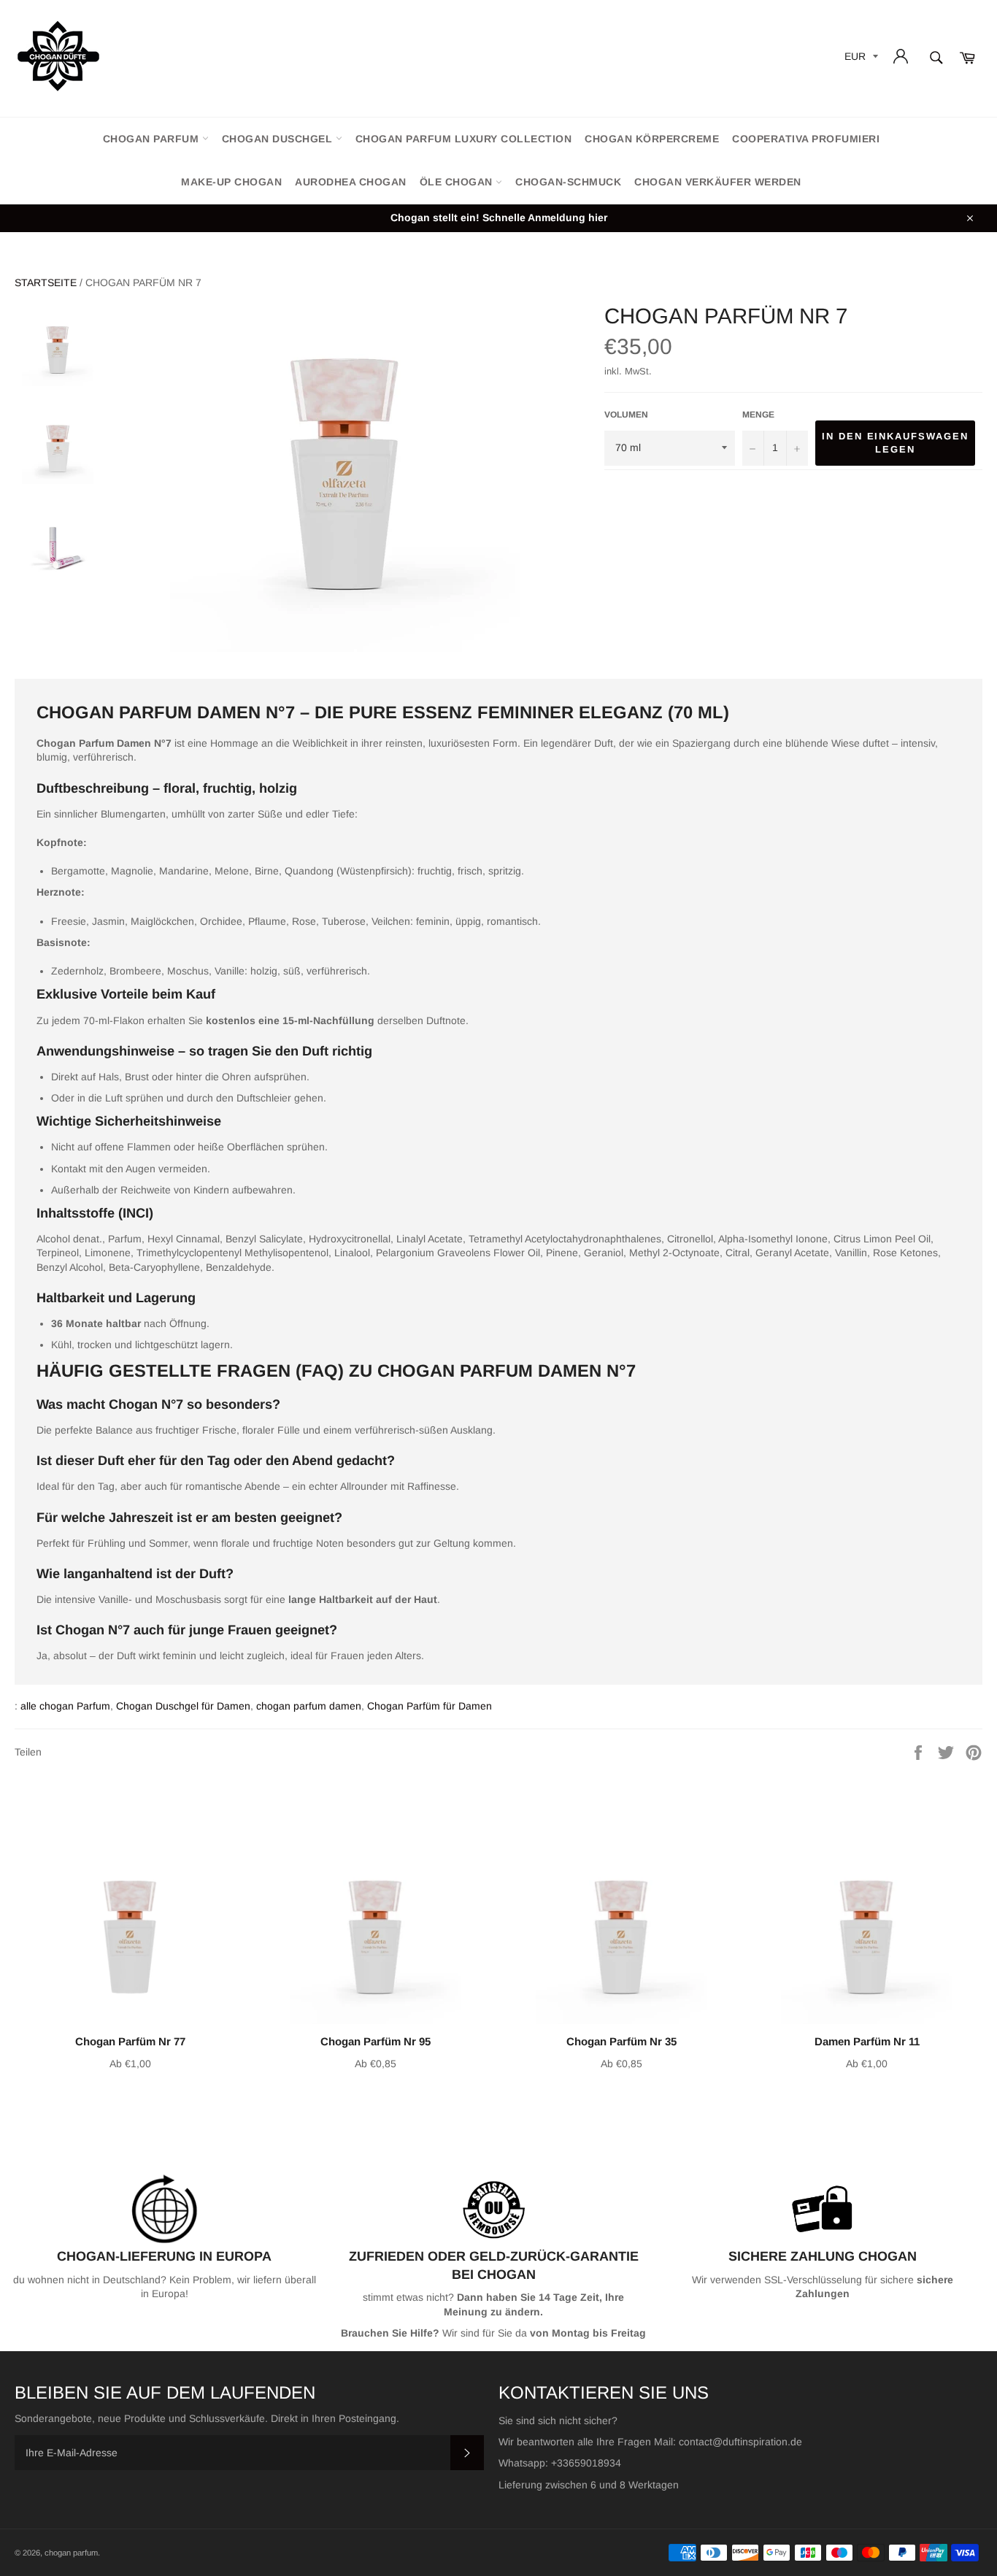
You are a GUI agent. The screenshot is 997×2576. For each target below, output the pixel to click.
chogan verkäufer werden (718, 182)
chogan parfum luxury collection (464, 139)
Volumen (626, 415)
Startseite (46, 282)
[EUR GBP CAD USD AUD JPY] (860, 59)
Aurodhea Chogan (351, 182)
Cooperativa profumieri (806, 139)
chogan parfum (153, 139)
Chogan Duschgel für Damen (183, 1706)
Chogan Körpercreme (652, 139)
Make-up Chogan (231, 182)
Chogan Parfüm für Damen (430, 1706)
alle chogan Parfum (65, 1706)
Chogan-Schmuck (568, 182)
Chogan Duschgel (279, 139)
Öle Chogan (458, 182)
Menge (758, 415)
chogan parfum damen (309, 1706)
